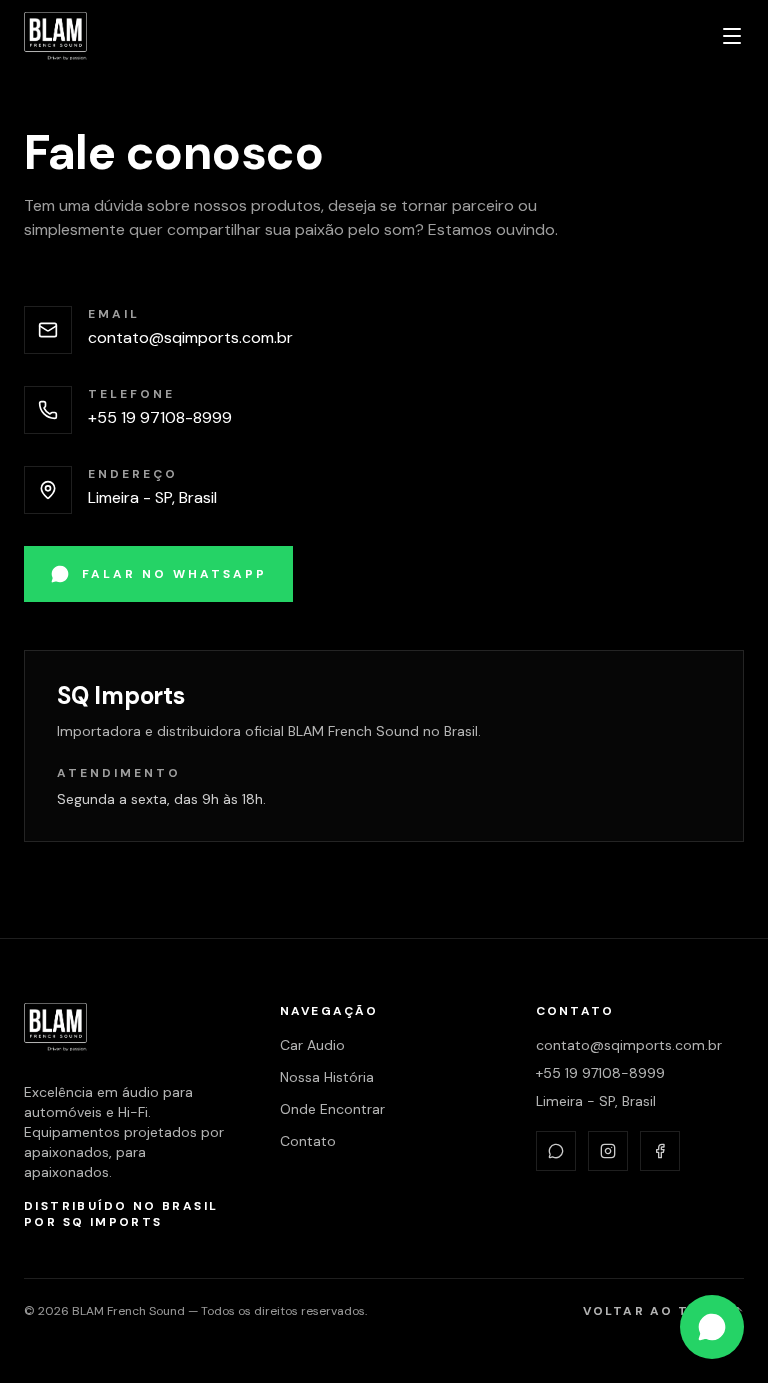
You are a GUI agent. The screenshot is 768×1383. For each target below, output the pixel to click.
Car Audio (312, 1045)
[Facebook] (660, 1151)
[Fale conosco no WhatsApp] (712, 1327)
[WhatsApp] (556, 1151)
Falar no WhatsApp (174, 574)
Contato (308, 1141)
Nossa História (327, 1077)
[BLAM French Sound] (55, 36)
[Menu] (732, 36)
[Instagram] (608, 1151)
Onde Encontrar (332, 1109)
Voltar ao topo (653, 1311)
